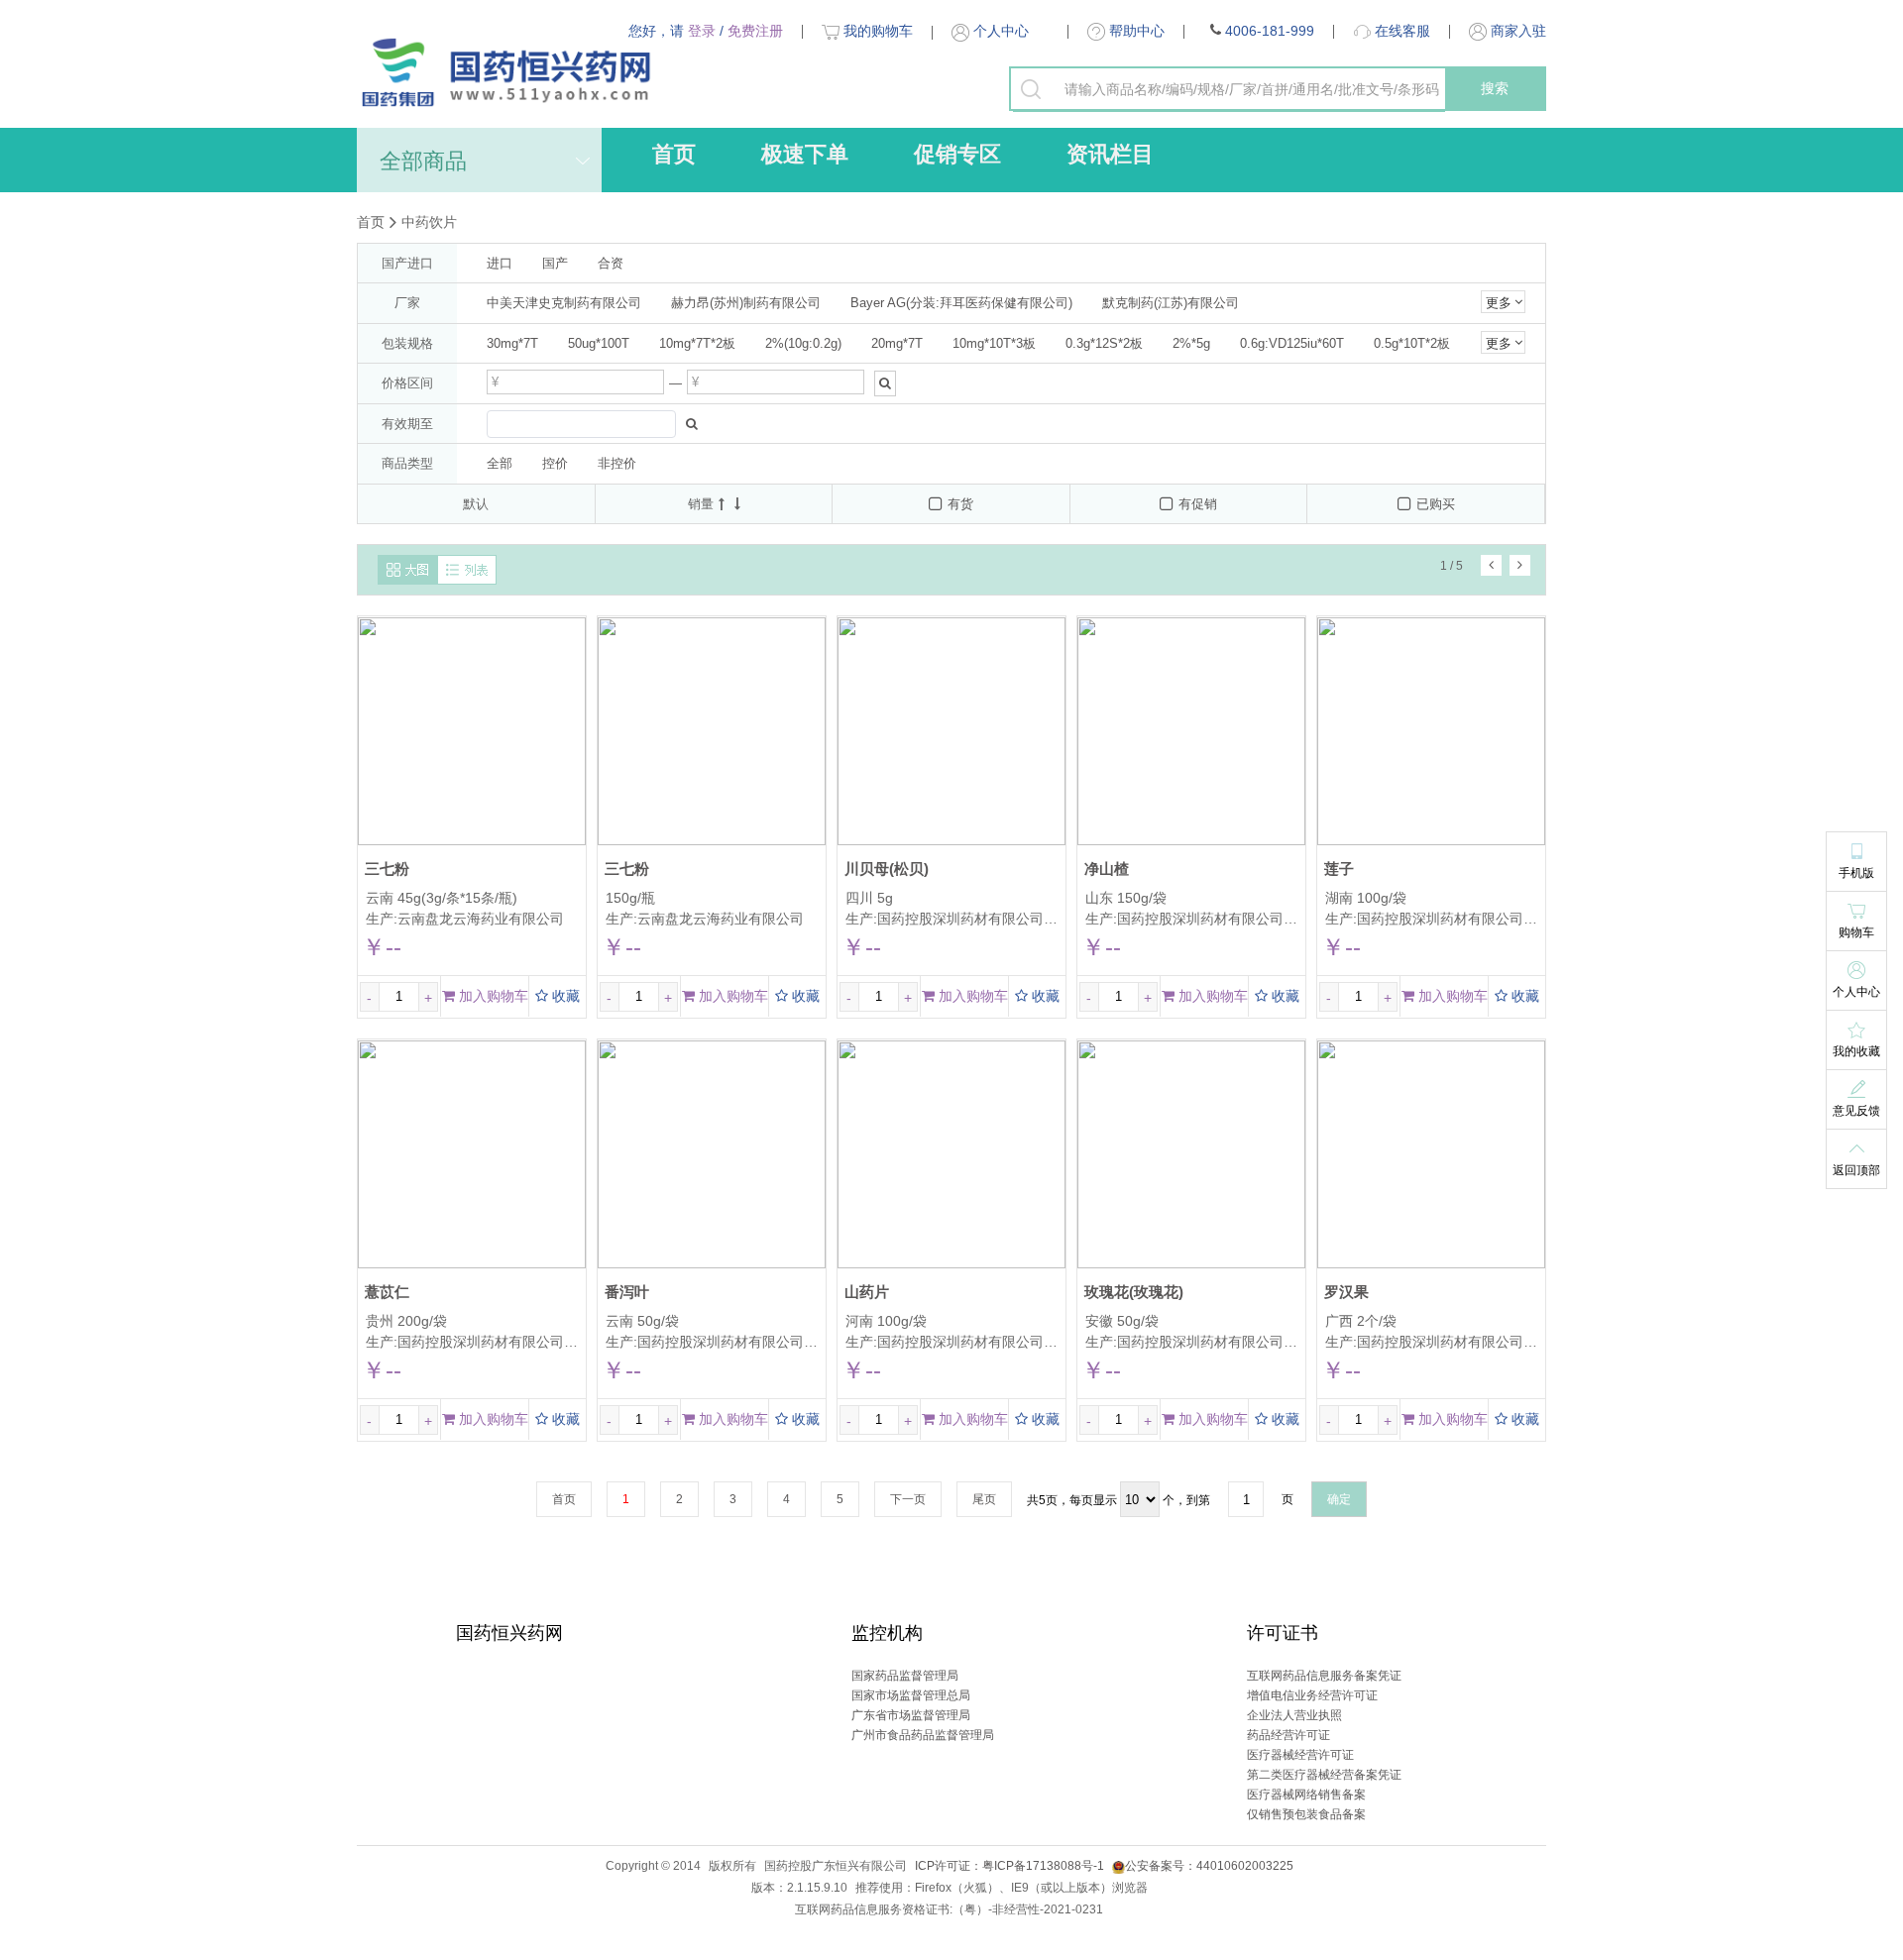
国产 (555, 263)
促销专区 (957, 154)
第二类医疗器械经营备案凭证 (1324, 1775)
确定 (1339, 1499)
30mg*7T (512, 343)
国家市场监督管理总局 (911, 1695)
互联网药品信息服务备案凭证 (1324, 1676)
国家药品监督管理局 (905, 1676)
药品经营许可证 (1288, 1735)
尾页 (984, 1499)
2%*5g (1191, 343)
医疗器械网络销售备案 (1306, 1795)
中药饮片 (429, 222)
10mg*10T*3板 (994, 343)
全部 (500, 463)
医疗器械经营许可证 (1300, 1755)
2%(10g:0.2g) (803, 343)
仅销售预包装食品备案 (1306, 1814)
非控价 (617, 463)
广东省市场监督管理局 (911, 1715)
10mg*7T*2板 (697, 343)
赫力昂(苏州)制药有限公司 (746, 303)
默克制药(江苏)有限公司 (1171, 303)
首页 (674, 154)
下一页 (908, 1499)
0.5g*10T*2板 (1412, 343)
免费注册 (755, 31)
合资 (611, 263)
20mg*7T (897, 343)
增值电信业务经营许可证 (1312, 1695)
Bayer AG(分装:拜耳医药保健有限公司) (961, 303)
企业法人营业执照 (1294, 1715)
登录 (702, 31)
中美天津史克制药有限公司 (564, 303)
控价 (555, 463)
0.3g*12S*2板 (1104, 343)
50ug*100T (599, 343)
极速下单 (805, 154)
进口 (500, 263)
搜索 (1495, 88)
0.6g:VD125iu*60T (1292, 343)
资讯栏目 (1110, 154)
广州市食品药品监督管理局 (923, 1735)
